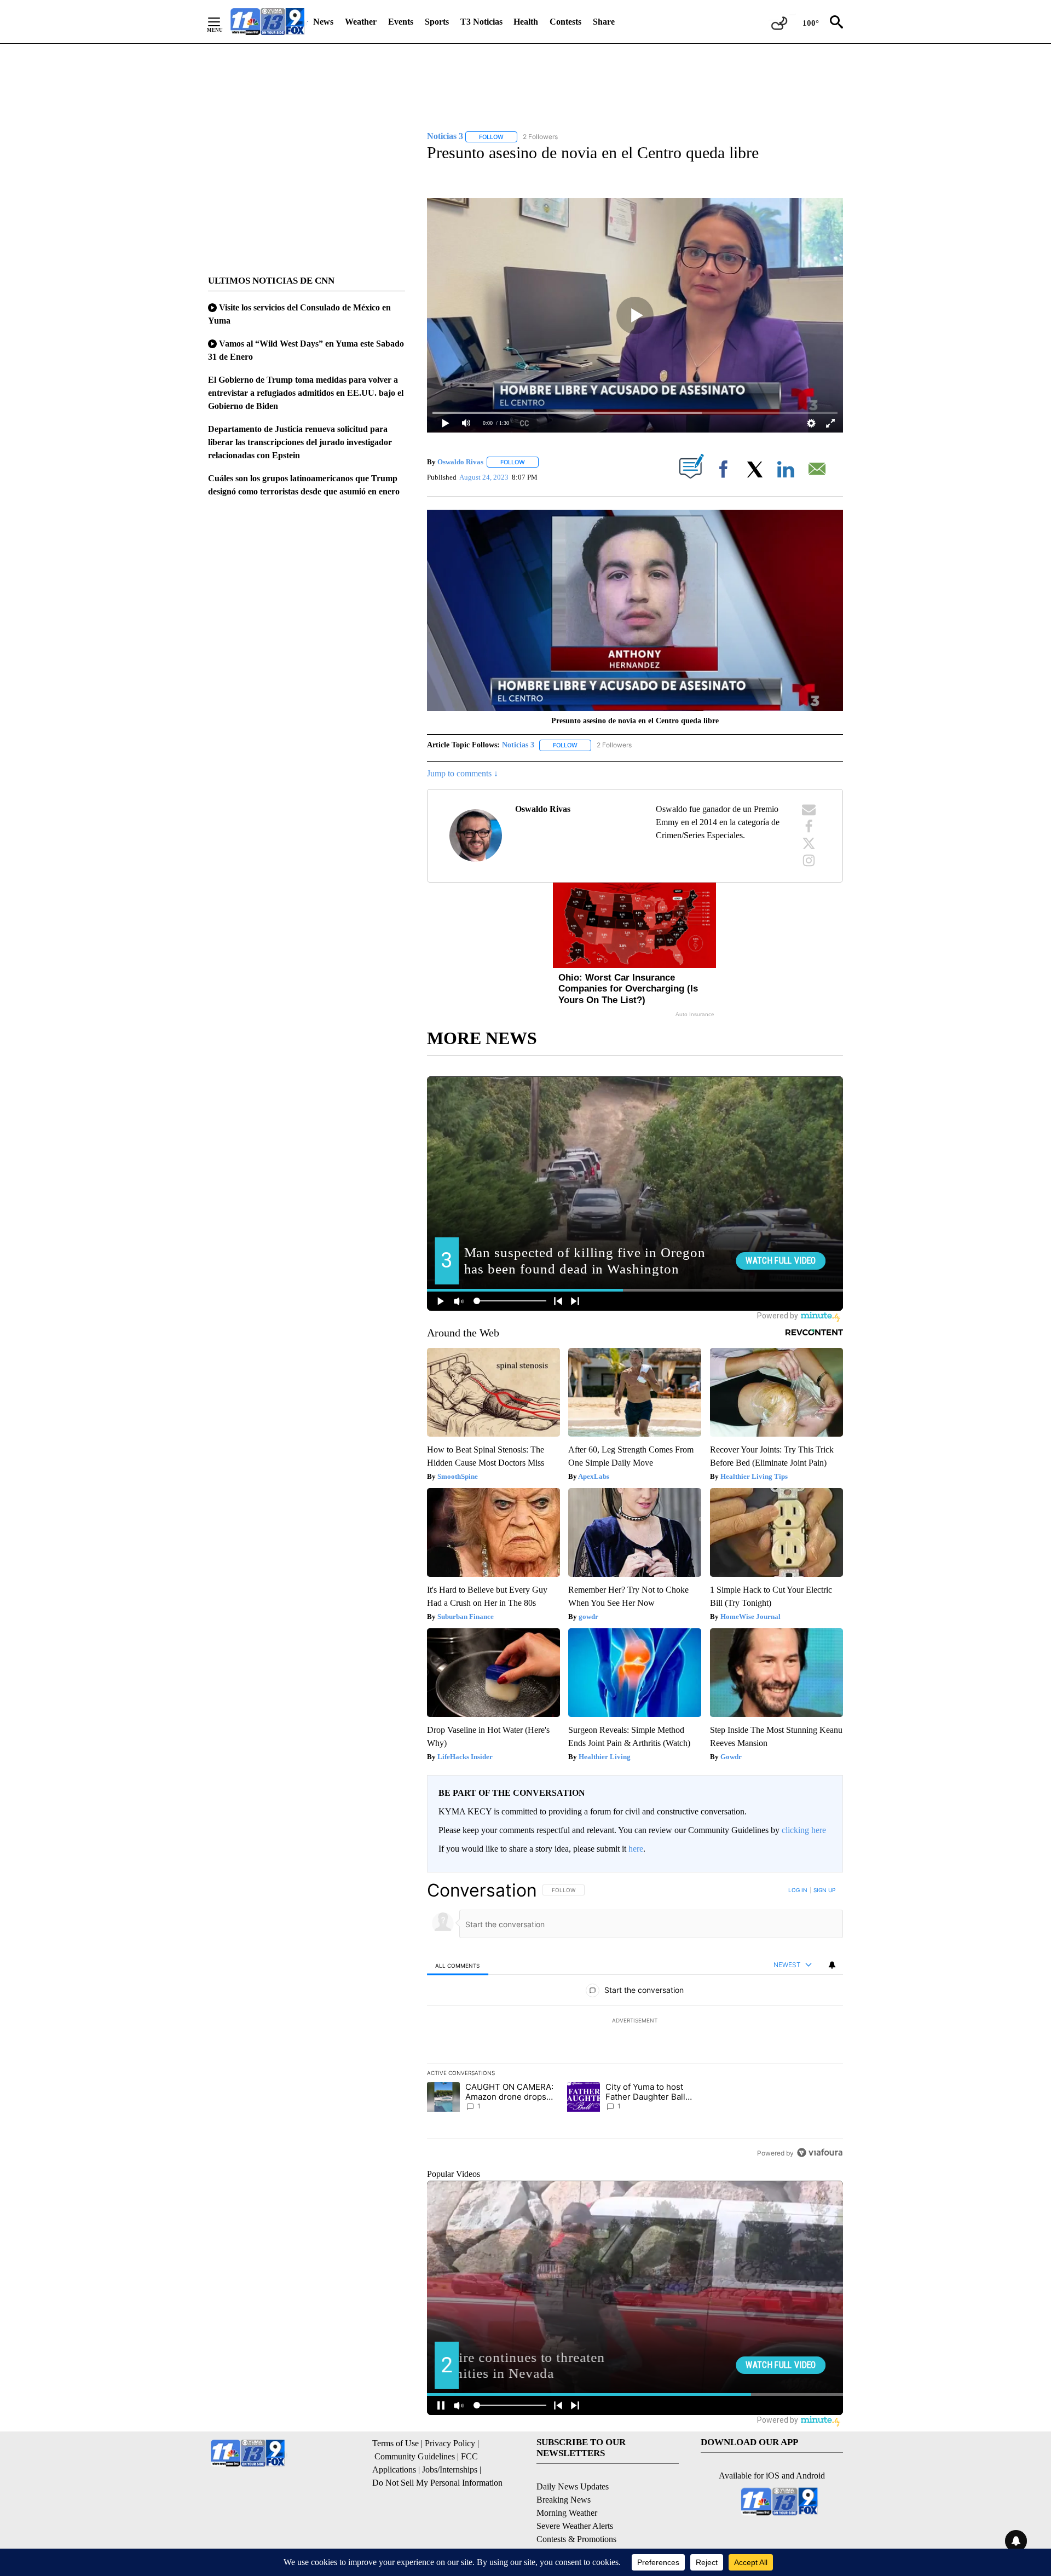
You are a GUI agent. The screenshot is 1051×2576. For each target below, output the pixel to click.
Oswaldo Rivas (460, 462)
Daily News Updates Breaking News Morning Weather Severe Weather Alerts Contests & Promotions (576, 2513)
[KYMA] (267, 22)
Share (604, 22)
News (323, 22)
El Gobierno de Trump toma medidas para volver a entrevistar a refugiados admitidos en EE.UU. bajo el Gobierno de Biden (306, 393)
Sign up (824, 1890)
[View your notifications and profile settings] (832, 1965)
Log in (798, 1890)
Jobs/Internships (450, 2470)
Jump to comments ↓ (463, 773)
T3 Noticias (481, 22)
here (636, 1849)
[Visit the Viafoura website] (820, 2153)
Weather (361, 22)
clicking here (804, 1830)
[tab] (458, 1965)
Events (401, 22)
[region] (635, 2021)
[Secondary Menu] (222, 22)
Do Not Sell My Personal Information (437, 2483)
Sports (437, 22)
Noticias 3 (518, 745)
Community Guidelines (415, 2456)
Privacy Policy (450, 2443)
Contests (565, 22)
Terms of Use (395, 2443)
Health (526, 22)
